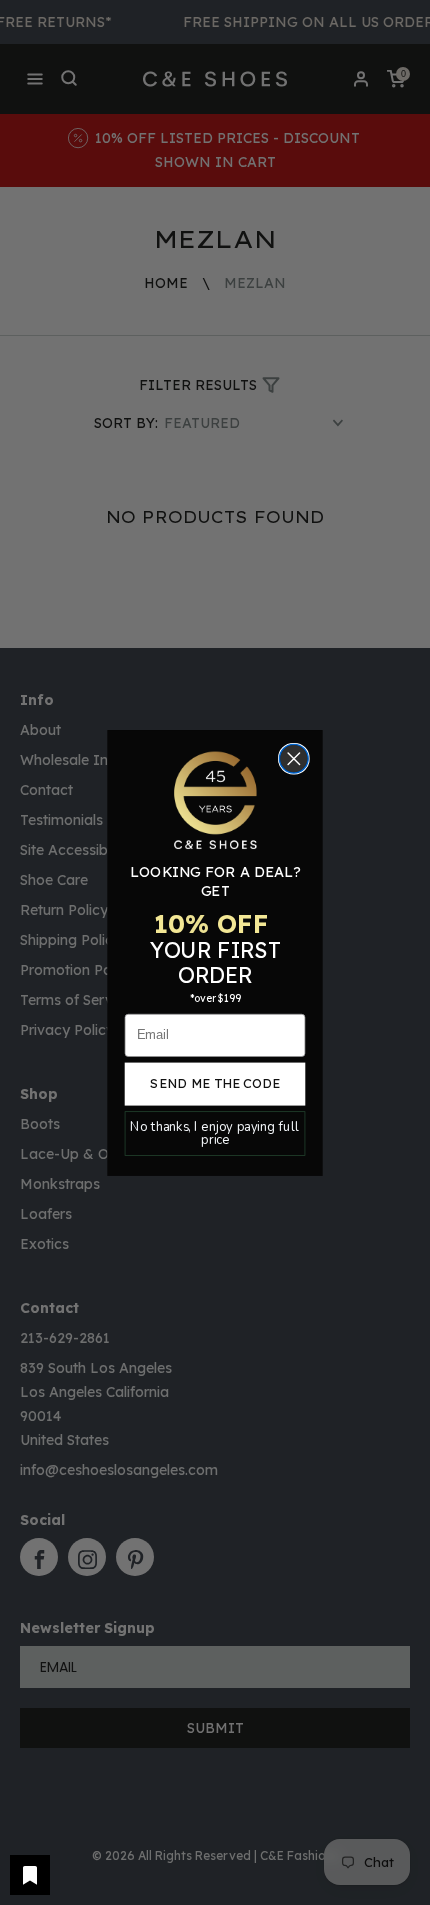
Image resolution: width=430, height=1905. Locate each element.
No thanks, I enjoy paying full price (214, 1133)
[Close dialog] (294, 758)
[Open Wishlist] (30, 1875)
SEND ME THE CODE (215, 1083)
